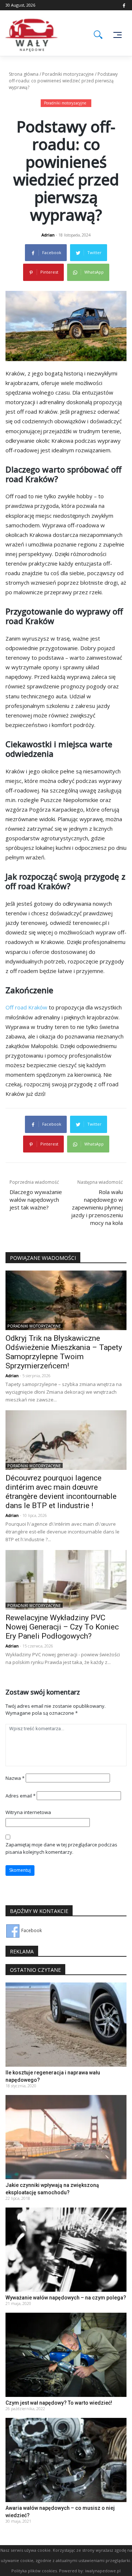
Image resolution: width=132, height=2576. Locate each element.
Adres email (21, 1796)
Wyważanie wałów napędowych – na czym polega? (66, 2298)
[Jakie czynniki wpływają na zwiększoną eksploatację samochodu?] (66, 2136)
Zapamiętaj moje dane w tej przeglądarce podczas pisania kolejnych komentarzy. (61, 1848)
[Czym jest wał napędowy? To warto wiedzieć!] (66, 2354)
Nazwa (15, 1778)
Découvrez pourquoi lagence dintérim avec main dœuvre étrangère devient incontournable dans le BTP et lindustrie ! (61, 1492)
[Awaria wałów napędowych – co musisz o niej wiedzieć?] (66, 2459)
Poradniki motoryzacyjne (68, 74)
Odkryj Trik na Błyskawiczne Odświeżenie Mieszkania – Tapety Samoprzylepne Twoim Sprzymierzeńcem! (64, 1352)
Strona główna (24, 74)
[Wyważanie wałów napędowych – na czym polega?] (66, 2249)
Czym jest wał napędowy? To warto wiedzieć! (59, 2403)
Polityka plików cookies (34, 2571)
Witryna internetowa (28, 1812)
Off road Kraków (26, 1007)
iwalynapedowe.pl (103, 2571)
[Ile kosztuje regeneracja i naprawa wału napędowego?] (66, 2024)
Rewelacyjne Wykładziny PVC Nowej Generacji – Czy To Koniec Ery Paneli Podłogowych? (62, 1627)
